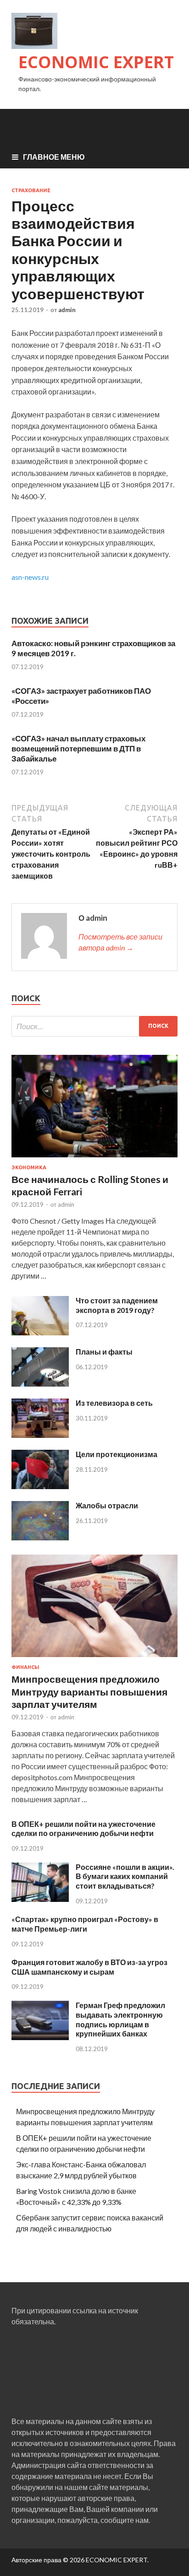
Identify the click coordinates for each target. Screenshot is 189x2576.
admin (67, 310)
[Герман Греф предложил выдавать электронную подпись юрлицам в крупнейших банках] (40, 2037)
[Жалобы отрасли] (40, 1537)
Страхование (31, 190)
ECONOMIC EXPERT (96, 62)
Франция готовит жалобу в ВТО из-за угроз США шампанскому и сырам (89, 1967)
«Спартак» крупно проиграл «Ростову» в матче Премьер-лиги (85, 1924)
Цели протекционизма (117, 1454)
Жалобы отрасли (107, 1505)
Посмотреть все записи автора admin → (120, 942)
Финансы (25, 1667)
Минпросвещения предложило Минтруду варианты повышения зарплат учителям (89, 1691)
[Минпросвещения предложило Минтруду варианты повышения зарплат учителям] (94, 1659)
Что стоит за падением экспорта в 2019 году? (117, 1305)
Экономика (29, 1167)
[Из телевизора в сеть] (40, 1435)
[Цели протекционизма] (40, 1486)
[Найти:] (94, 1026)
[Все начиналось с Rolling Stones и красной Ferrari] (94, 1159)
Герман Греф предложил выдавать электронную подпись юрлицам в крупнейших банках (120, 2019)
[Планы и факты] (40, 1384)
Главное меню (54, 157)
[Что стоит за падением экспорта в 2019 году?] (40, 1332)
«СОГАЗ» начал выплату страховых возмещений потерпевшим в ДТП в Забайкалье (78, 748)
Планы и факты (104, 1352)
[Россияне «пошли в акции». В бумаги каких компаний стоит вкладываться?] (40, 1899)
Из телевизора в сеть (114, 1403)
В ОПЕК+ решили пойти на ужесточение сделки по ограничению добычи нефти (83, 1829)
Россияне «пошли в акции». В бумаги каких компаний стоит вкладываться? (125, 1877)
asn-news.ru (30, 577)
